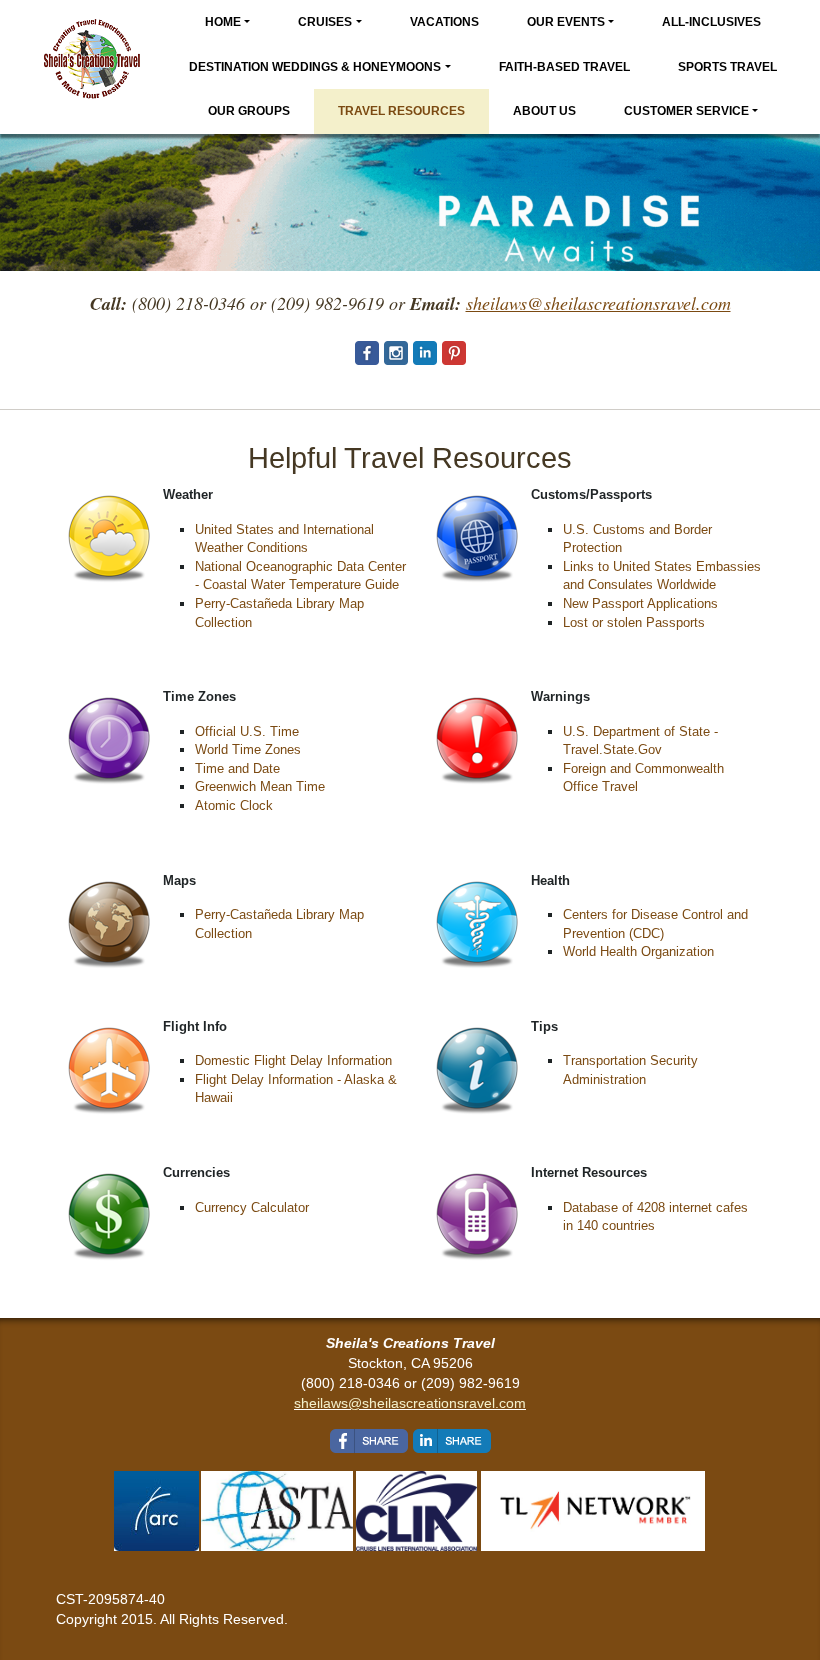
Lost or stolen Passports (634, 622)
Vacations (444, 22)
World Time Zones (248, 749)
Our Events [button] (566, 22)
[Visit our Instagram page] (396, 353)
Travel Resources (401, 111)
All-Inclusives (711, 22)
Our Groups (249, 111)
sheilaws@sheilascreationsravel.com (410, 1403)
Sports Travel (727, 67)
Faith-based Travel (564, 67)
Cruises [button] (325, 22)
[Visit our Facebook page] (367, 353)
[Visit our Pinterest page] (454, 353)
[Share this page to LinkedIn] (452, 1441)
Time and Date (237, 768)
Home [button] (223, 22)
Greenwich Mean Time (260, 786)
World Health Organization (638, 951)
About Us (544, 111)
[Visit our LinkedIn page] (425, 353)
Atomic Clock (234, 805)
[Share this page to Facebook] (369, 1441)
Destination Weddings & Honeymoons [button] (315, 67)
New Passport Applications (640, 603)
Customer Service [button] (686, 111)
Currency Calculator (252, 1207)
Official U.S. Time (247, 731)
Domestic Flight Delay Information (293, 1060)
